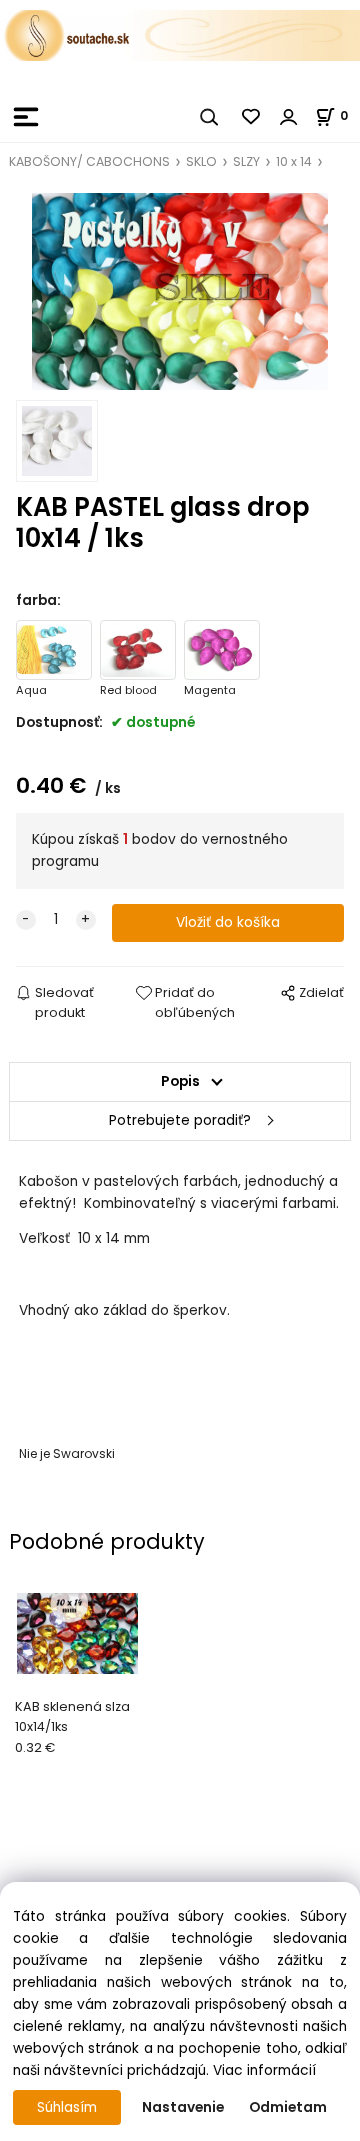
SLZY (246, 161)
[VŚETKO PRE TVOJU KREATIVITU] (180, 34)
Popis (180, 1081)
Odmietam (288, 2107)
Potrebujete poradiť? (180, 1120)
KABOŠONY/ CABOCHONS (89, 161)
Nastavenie (183, 2107)
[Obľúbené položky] (252, 117)
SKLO (201, 161)
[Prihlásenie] (289, 117)
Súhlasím (67, 2107)
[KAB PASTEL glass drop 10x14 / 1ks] (180, 291)
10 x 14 (294, 161)
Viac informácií (264, 2070)
